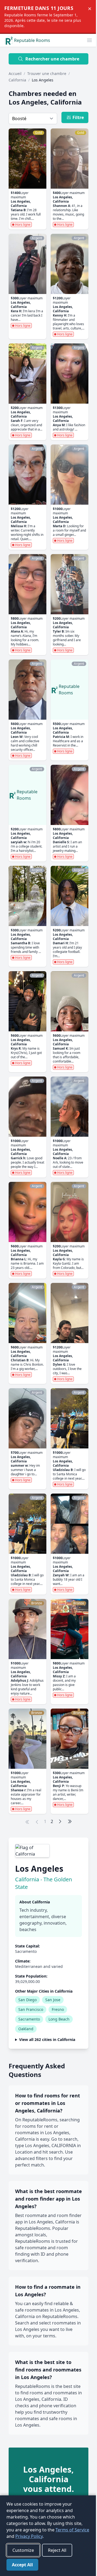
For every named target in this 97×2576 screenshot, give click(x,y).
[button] (89, 40)
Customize (23, 2550)
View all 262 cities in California (47, 2108)
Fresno (58, 2009)
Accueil (15, 73)
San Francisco (31, 2009)
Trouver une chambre (47, 73)
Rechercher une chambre (52, 59)
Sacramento (29, 2019)
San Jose (53, 2000)
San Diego (27, 2000)
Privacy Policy (45, 2536)
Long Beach (59, 2019)
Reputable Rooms (32, 40)
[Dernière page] (70, 1821)
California (17, 80)
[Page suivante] (60, 1821)
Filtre (78, 117)
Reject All (57, 2550)
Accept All (22, 2565)
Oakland (26, 2029)
